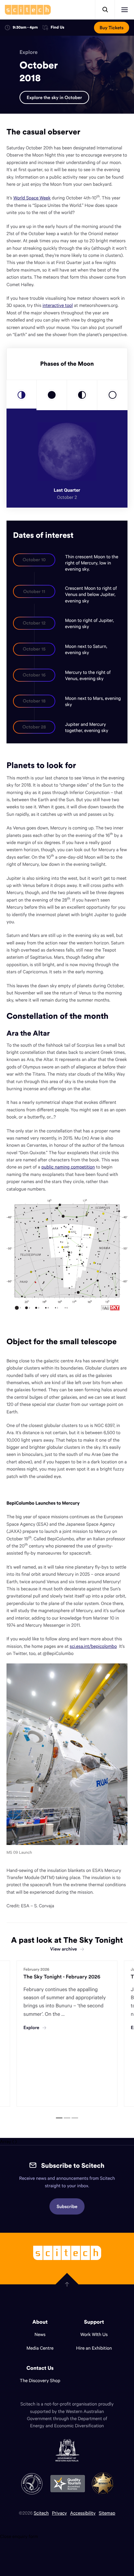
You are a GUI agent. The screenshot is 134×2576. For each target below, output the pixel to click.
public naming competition (68, 1167)
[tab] (21, 395)
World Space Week (32, 198)
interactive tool (58, 305)
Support (94, 2322)
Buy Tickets (112, 28)
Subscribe (67, 2206)
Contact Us (40, 2368)
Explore (29, 52)
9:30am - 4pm (25, 27)
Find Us (58, 28)
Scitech (41, 2513)
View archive (63, 1949)
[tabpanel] (67, 2034)
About (40, 2322)
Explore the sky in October (54, 97)
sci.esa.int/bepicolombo (93, 1646)
